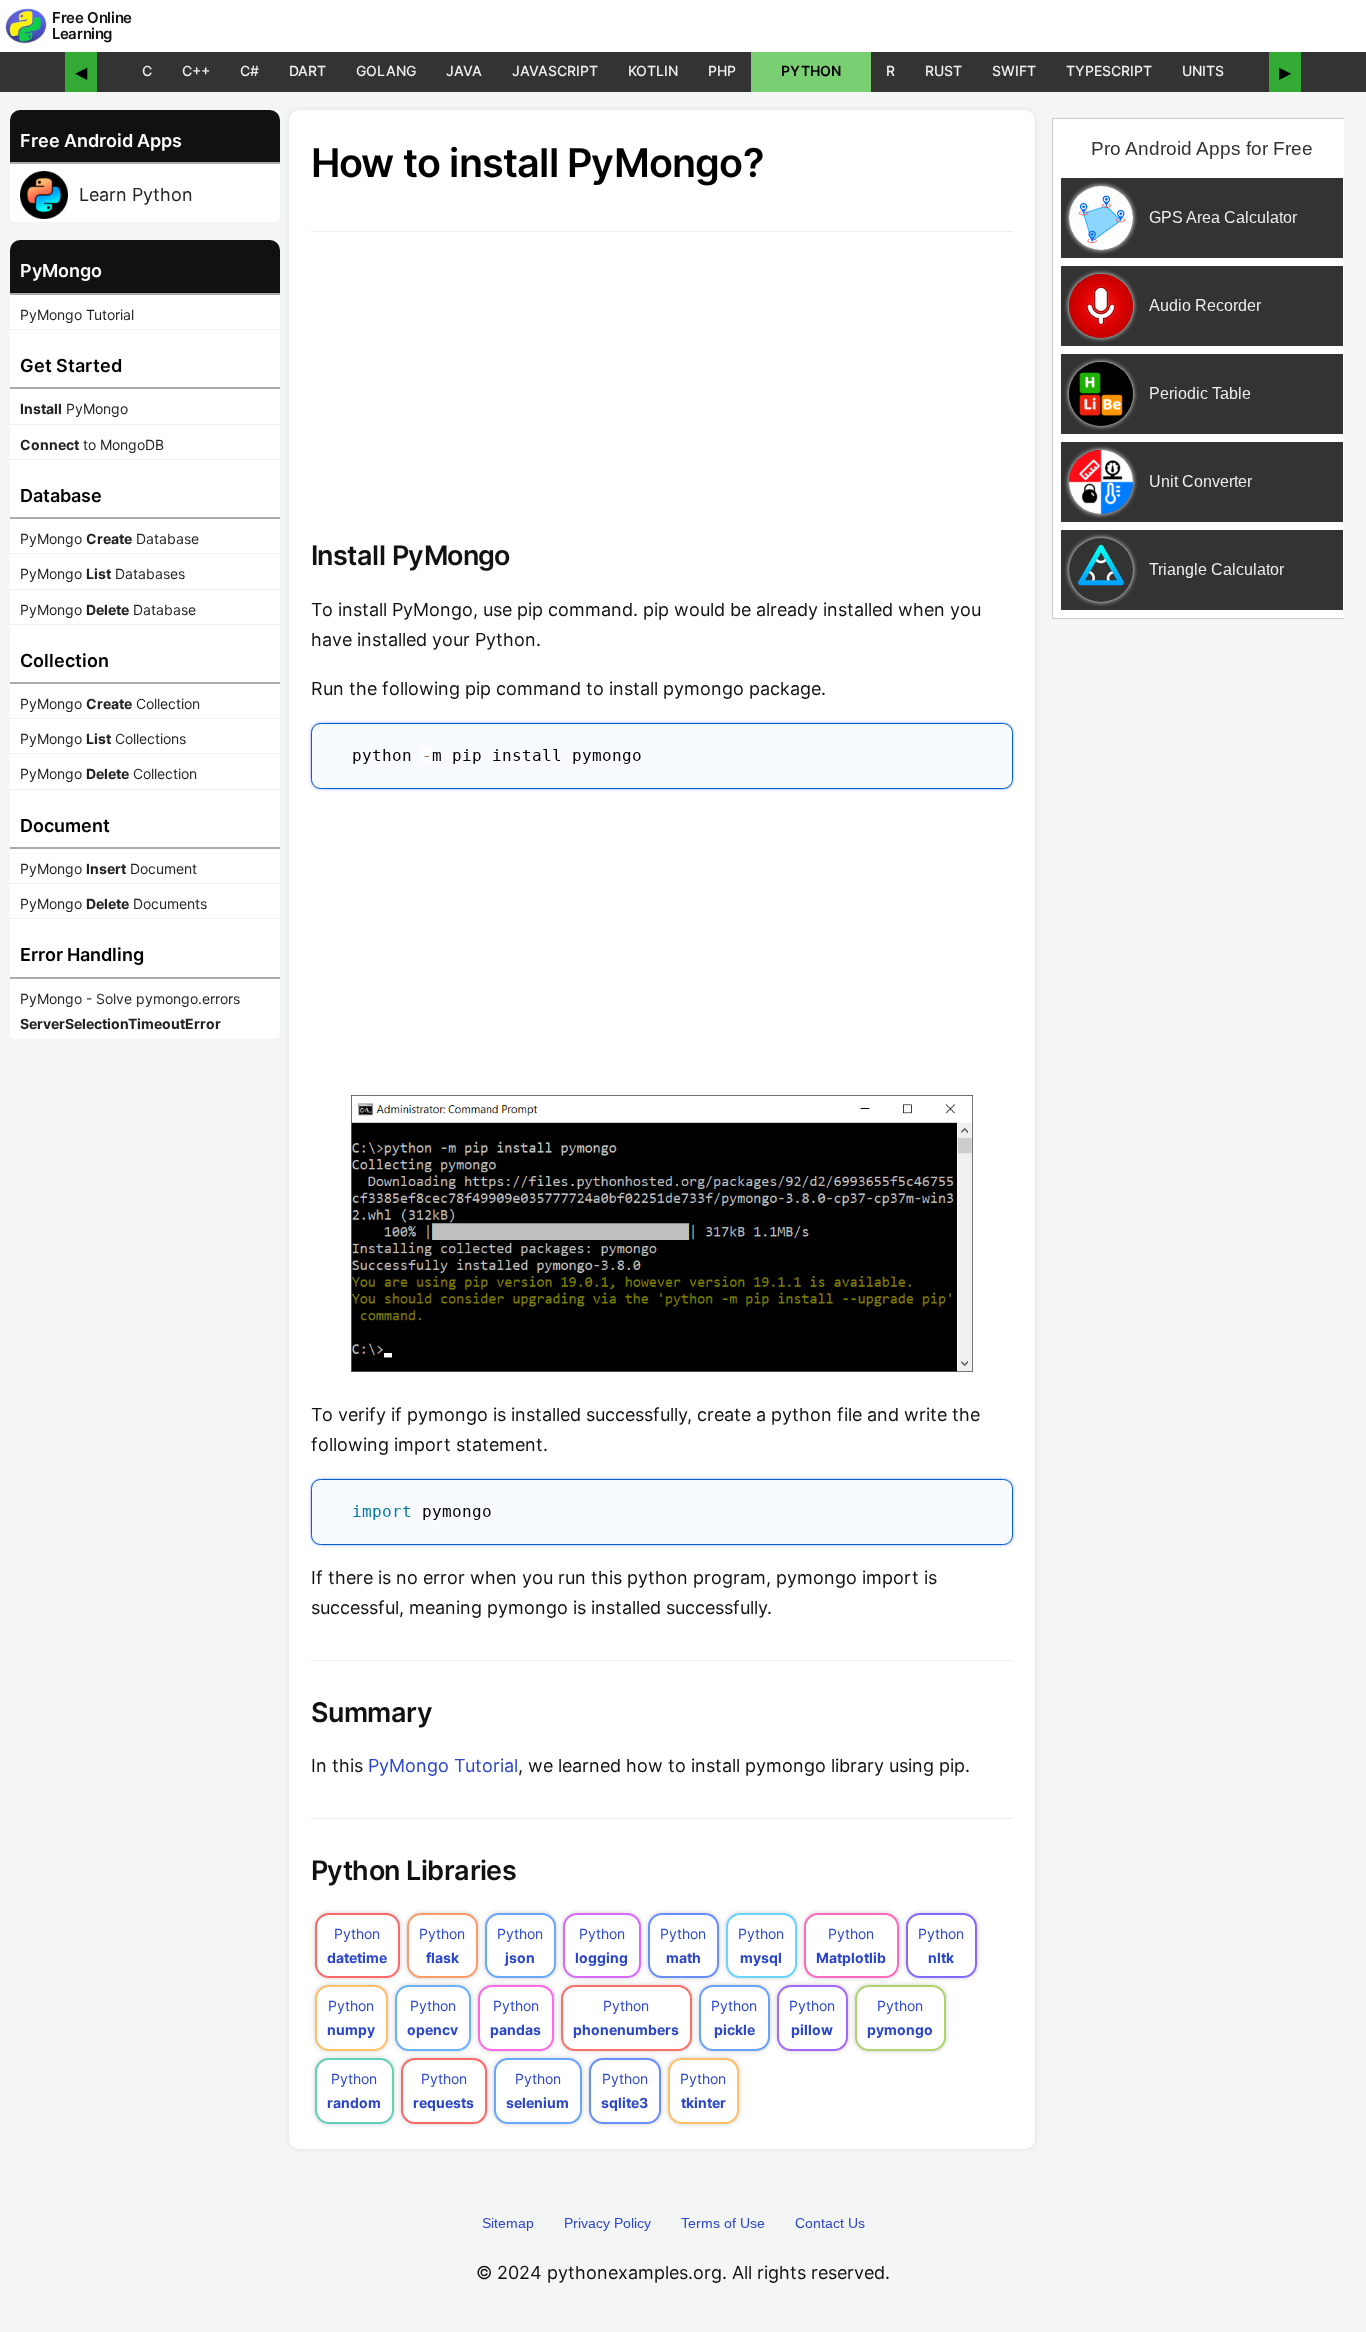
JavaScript (555, 70)
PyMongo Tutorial (77, 314)
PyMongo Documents (113, 903)
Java (464, 70)
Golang (386, 70)
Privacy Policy (607, 2223)
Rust (943, 70)
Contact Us (830, 2223)
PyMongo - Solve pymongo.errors (130, 1011)
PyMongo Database (109, 538)
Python (811, 70)
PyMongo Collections (103, 738)
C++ (196, 70)
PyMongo (74, 408)
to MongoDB (92, 444)
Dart (307, 70)
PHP (722, 70)
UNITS (1203, 70)
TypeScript (1109, 70)
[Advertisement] (662, 937)
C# (249, 70)
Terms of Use (723, 2223)
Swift (1014, 70)
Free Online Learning (92, 26)
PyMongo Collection (110, 703)
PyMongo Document (108, 868)
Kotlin (653, 70)
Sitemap (508, 2223)
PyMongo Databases (102, 573)
